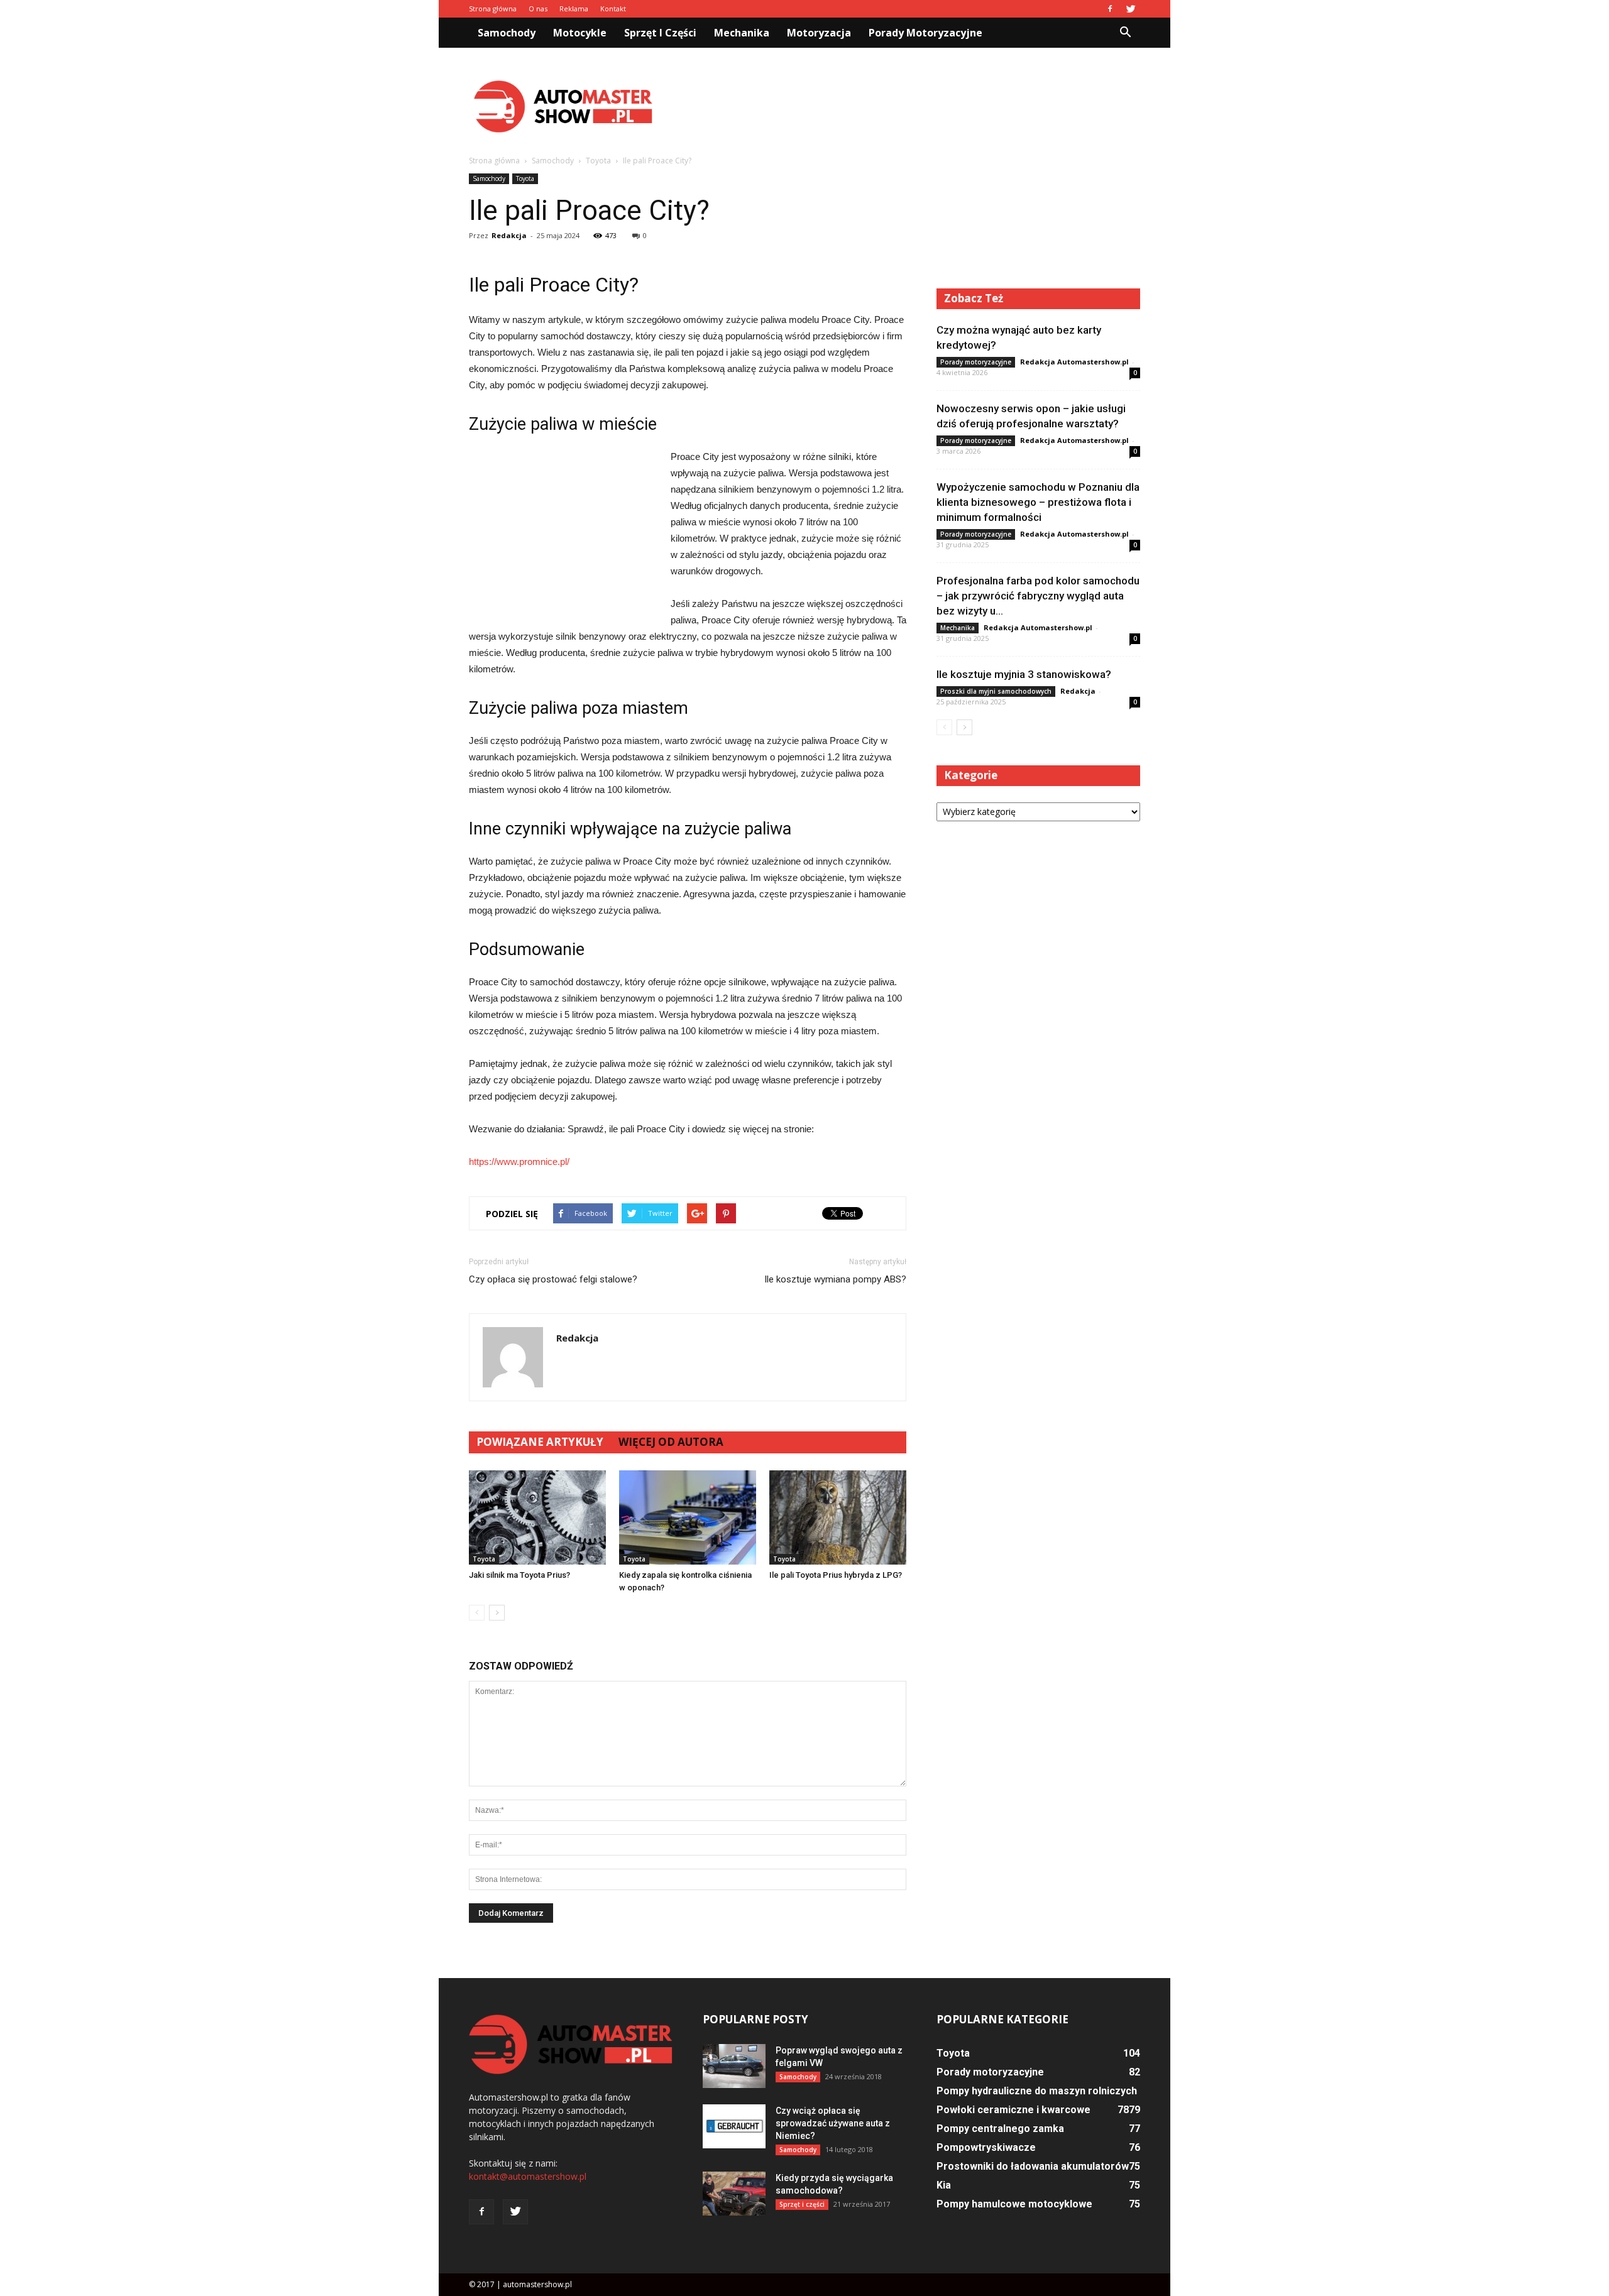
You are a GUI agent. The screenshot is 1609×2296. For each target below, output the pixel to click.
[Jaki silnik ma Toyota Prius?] (537, 1517)
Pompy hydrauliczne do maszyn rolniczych (1037, 2091)
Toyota (525, 178)
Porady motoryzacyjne (925, 33)
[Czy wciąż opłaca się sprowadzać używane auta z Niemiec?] (734, 2126)
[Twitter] (1131, 9)
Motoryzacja (819, 33)
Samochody (507, 33)
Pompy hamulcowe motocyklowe (1014, 2204)
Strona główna (493, 8)
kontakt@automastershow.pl (528, 2176)
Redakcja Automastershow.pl (1074, 362)
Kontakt (613, 8)
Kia (944, 2185)
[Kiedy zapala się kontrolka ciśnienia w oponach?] (688, 1517)
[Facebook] (1110, 9)
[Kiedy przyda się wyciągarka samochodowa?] (734, 2194)
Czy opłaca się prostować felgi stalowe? (553, 1279)
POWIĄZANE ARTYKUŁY (540, 1442)
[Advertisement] (911, 106)
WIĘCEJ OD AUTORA (671, 1442)
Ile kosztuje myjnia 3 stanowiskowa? (1024, 674)
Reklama (574, 8)
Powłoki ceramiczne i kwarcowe (1013, 2110)
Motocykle (580, 33)
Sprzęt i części (660, 33)
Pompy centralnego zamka (1000, 2129)
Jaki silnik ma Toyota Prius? (519, 1575)
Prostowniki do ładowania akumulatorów (1033, 2166)
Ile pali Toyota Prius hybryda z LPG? (836, 1575)
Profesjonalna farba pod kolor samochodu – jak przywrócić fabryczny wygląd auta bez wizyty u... (1038, 596)
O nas (538, 8)
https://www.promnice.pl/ (519, 1162)
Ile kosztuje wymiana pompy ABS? (835, 1279)
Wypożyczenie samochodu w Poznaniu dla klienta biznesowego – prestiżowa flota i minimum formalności (1038, 502)
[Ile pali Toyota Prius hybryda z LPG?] (838, 1517)
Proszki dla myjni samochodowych (996, 691)
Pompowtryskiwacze (986, 2147)
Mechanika (742, 33)
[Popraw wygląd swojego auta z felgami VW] (734, 2066)
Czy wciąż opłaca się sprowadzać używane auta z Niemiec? (833, 2123)
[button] (1125, 33)
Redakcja (509, 235)
